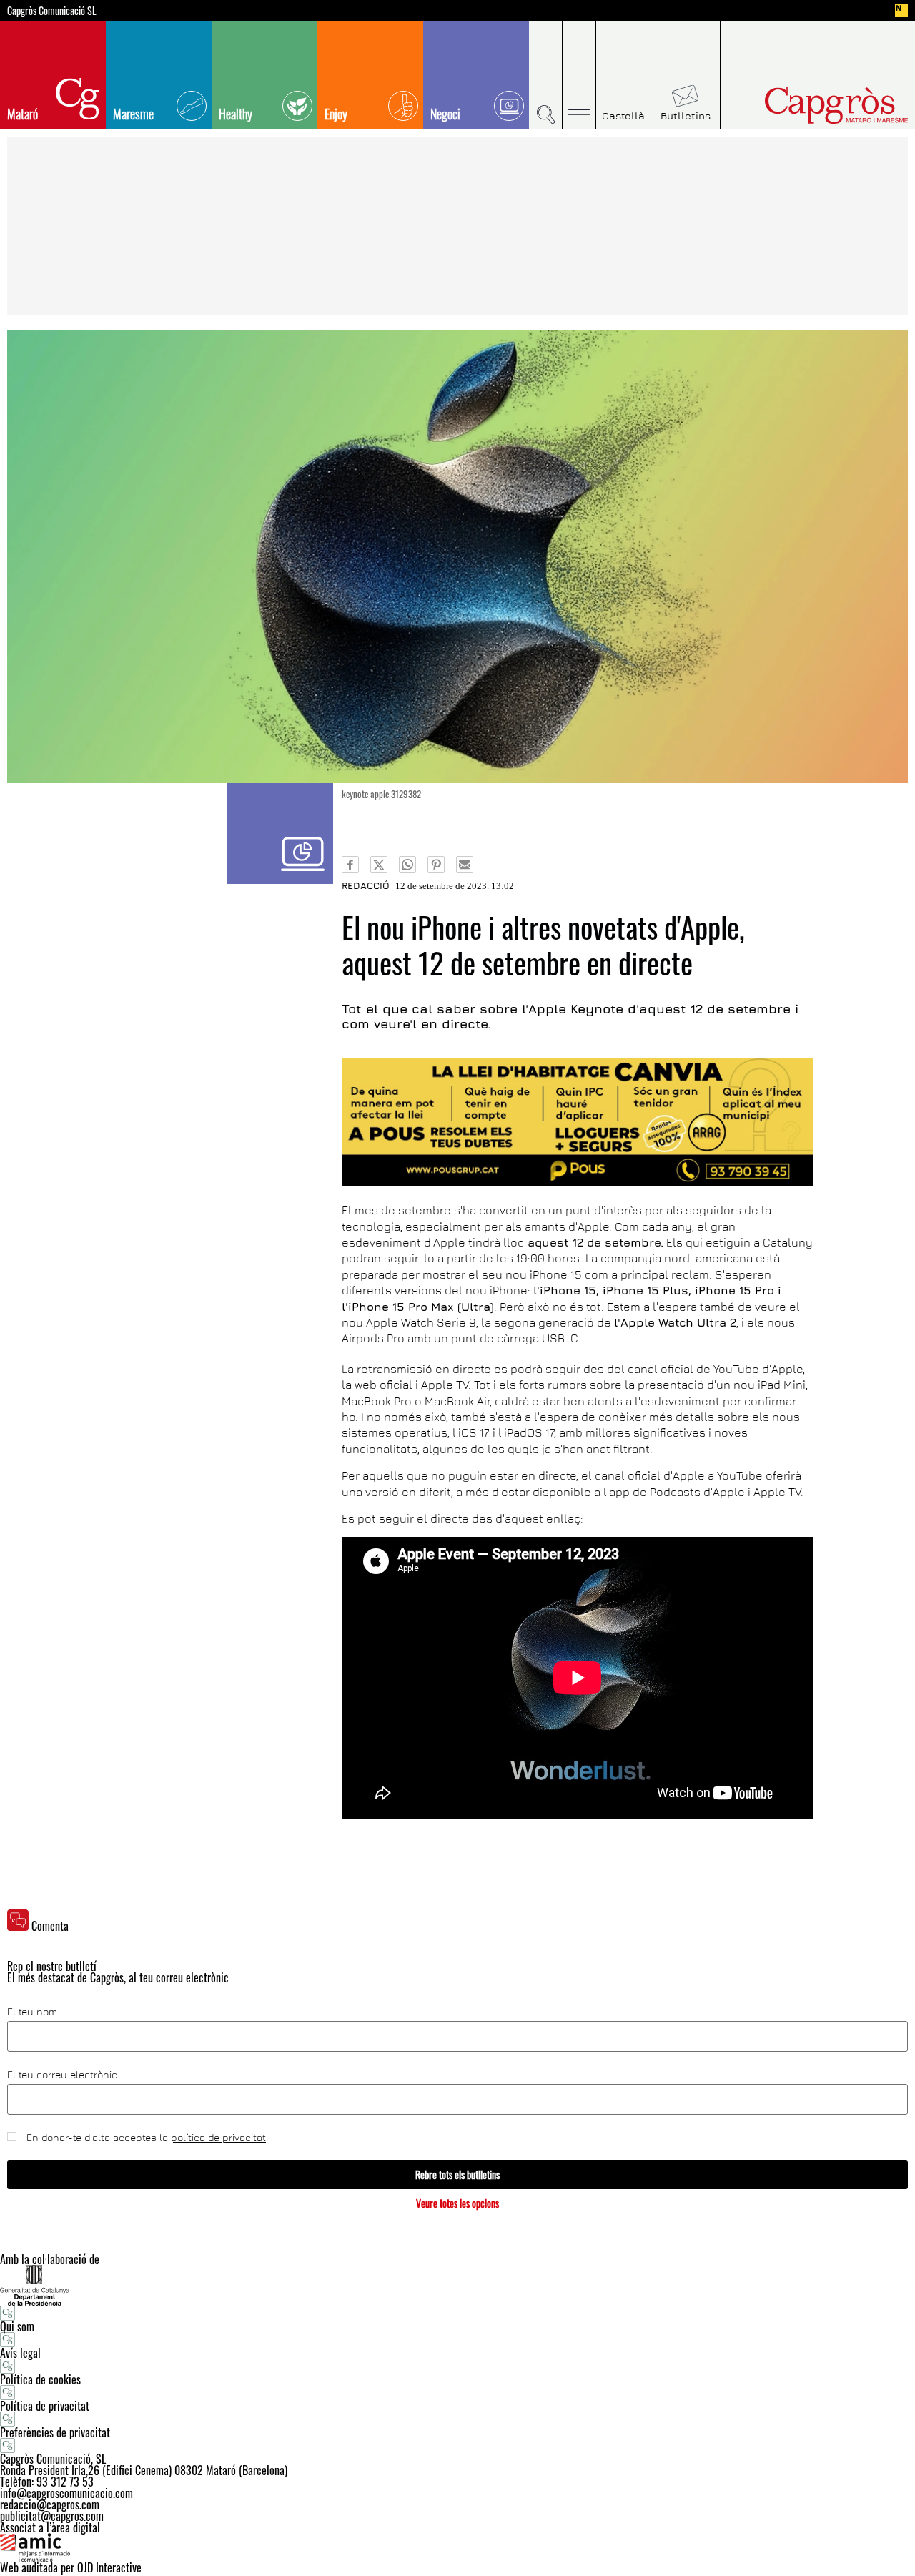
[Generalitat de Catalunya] (457, 2285)
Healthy (236, 114)
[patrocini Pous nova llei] (578, 1122)
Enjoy (336, 114)
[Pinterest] (436, 865)
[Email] (465, 865)
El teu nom (32, 2012)
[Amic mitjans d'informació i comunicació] (457, 2547)
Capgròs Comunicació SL (52, 11)
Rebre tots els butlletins (457, 2174)
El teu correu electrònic (62, 2075)
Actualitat (280, 834)
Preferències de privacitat (55, 2432)
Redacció (366, 885)
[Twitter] (379, 865)
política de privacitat (218, 2137)
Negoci (445, 114)
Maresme (133, 114)
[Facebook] (350, 865)
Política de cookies (40, 2379)
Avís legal (20, 2353)
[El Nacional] (901, 11)
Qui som (17, 2326)
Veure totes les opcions (457, 2203)
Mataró (23, 114)
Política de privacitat (45, 2406)
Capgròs (806, 105)
